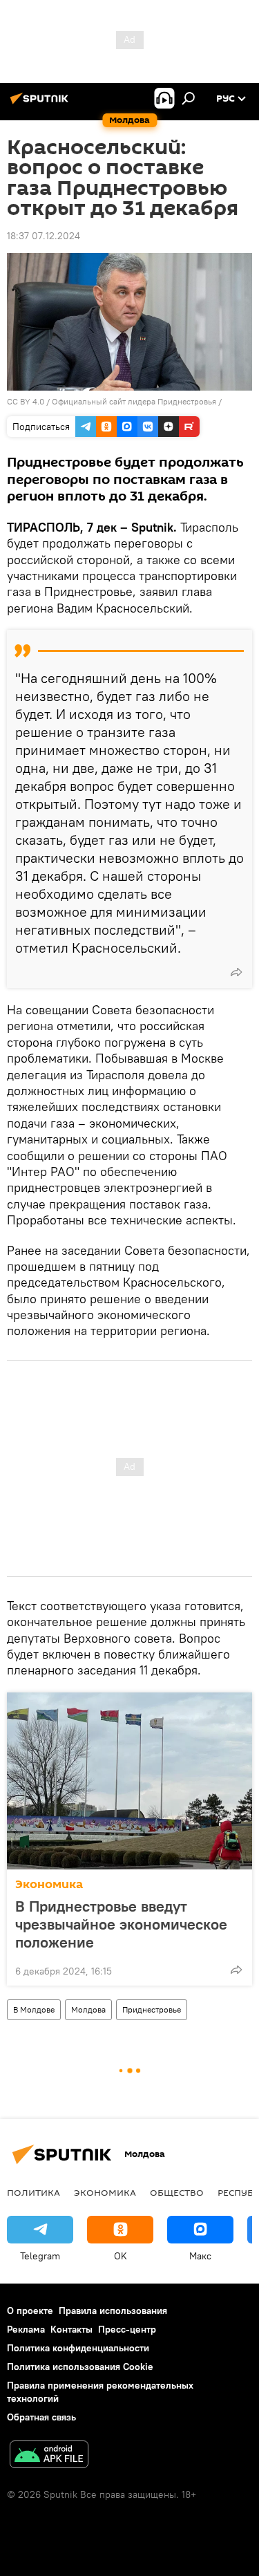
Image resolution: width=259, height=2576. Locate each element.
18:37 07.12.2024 (44, 236)
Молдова (88, 2009)
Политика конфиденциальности (78, 2348)
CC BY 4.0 (26, 401)
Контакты (71, 2329)
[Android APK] (49, 2456)
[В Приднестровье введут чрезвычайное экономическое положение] (129, 1781)
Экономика (49, 1884)
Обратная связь (41, 2417)
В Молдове (34, 2009)
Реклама (26, 2329)
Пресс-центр (127, 2329)
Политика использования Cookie (80, 2367)
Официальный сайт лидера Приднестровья (134, 401)
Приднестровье (152, 2009)
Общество (177, 2192)
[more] (236, 972)
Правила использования (113, 2311)
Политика (33, 2192)
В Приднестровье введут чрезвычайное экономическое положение (121, 1924)
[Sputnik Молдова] (41, 104)
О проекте (30, 2311)
